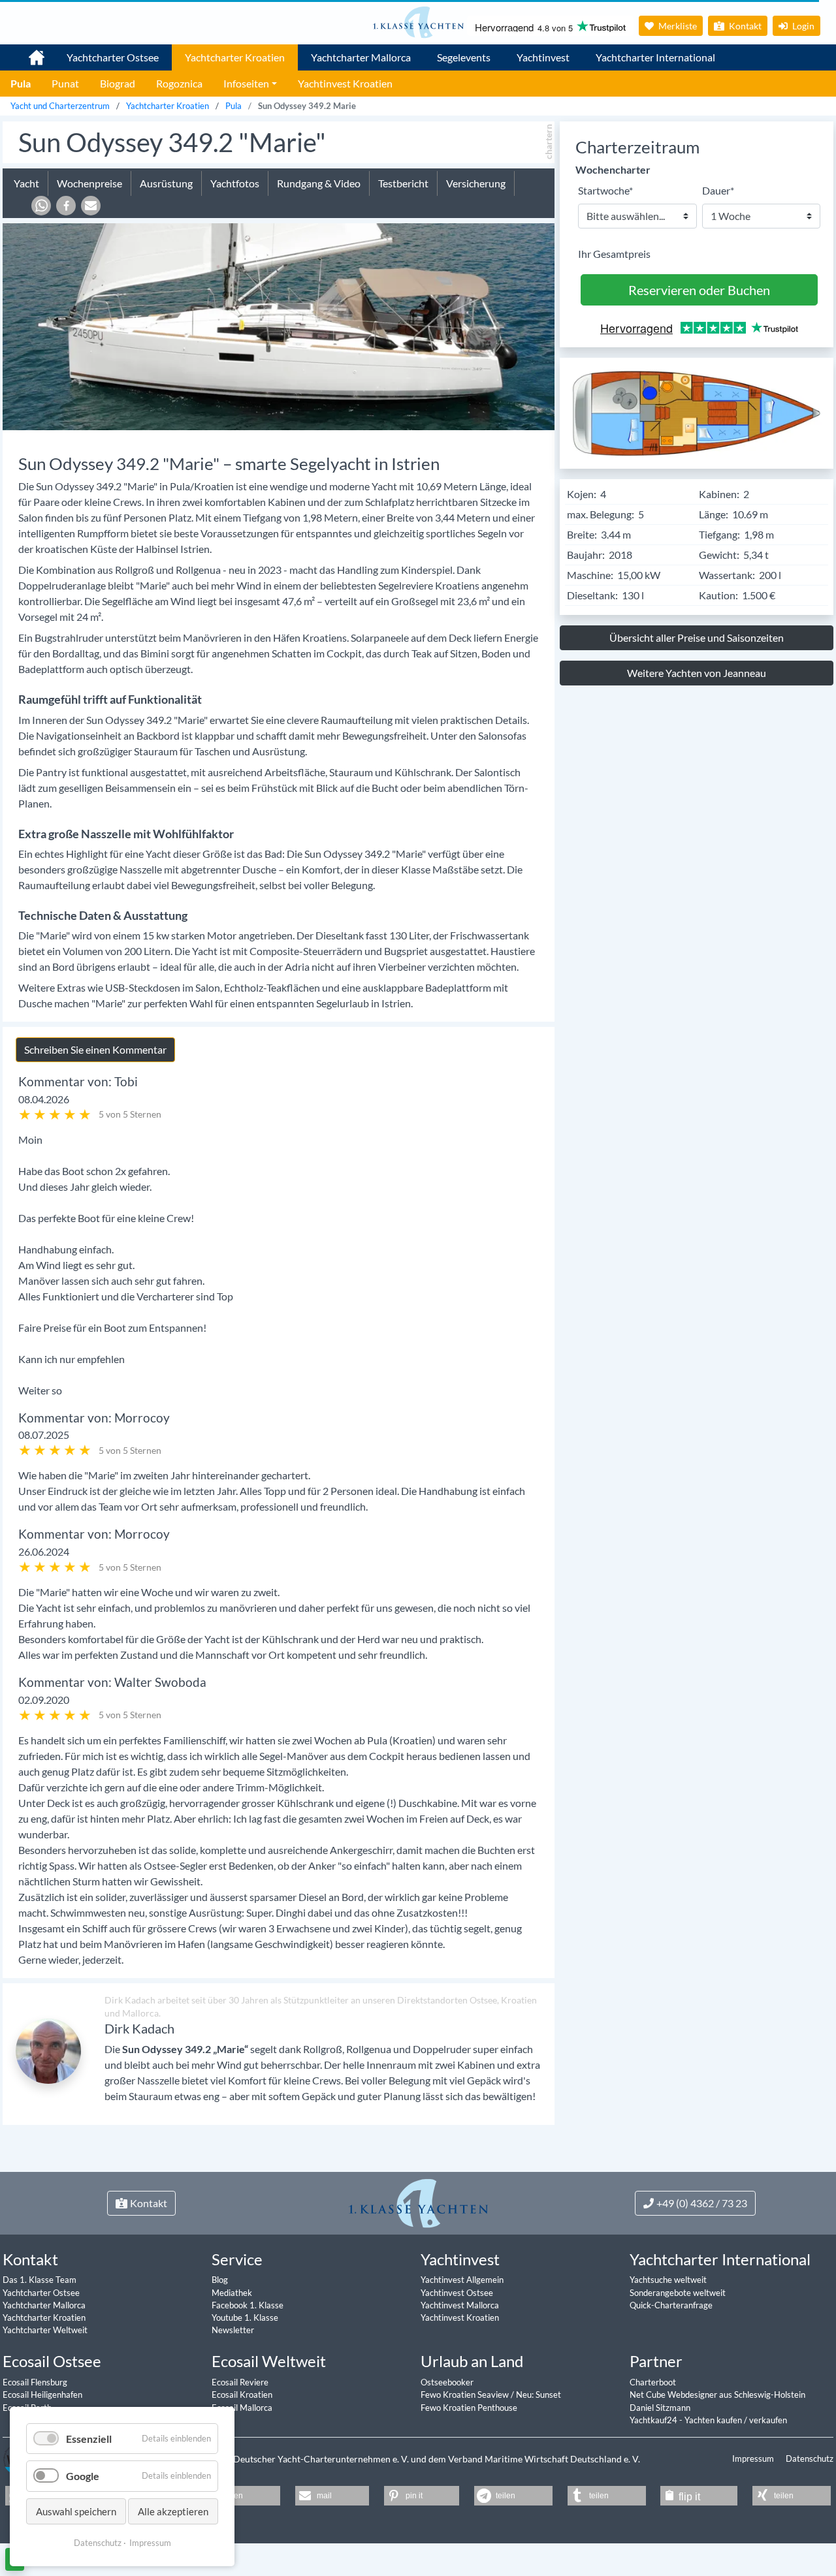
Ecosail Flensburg (35, 2382)
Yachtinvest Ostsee (457, 2293)
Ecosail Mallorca (242, 2408)
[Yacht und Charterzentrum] (418, 22)
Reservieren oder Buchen (699, 290)
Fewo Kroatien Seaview (466, 2395)
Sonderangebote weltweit (678, 2293)
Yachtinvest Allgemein (462, 2280)
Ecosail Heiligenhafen (42, 2395)
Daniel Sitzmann (660, 2408)
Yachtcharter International (655, 57)
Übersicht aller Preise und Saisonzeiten (697, 637)
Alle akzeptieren (173, 2511)
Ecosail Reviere (240, 2382)
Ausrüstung (166, 183)
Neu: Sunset (539, 2395)
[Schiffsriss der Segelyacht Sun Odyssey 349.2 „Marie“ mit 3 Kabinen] (697, 412)
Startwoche (605, 190)
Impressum (754, 2458)
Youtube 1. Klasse (245, 2317)
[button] (41, 206)
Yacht (26, 183)
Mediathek (232, 2293)
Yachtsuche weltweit (668, 2280)
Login (802, 26)
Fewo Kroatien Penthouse (469, 2408)
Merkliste (677, 26)
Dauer (718, 190)
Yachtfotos (235, 183)
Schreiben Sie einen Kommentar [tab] (95, 1049)
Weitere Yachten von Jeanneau (697, 673)
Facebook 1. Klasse (248, 2305)
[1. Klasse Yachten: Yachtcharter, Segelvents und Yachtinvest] (418, 2202)
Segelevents (464, 57)
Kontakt (744, 26)
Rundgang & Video (319, 183)
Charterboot (653, 2382)
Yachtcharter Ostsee (113, 57)
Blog (220, 2280)
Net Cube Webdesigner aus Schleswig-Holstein (717, 2395)
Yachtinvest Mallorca (460, 2305)
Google (83, 2476)
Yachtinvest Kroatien (460, 2317)
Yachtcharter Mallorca (361, 57)
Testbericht (403, 183)
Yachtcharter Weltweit (45, 2330)
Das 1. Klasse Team (40, 2280)
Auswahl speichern (76, 2511)
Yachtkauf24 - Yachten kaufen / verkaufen (708, 2420)
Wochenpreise (89, 183)
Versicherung (476, 183)
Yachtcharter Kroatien (235, 57)
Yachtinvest (543, 57)
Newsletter (233, 2330)
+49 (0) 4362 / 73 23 (702, 2203)
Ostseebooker (447, 2382)
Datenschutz (810, 2458)
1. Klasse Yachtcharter (29, 52)
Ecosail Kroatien (242, 2395)
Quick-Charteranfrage (671, 2305)
